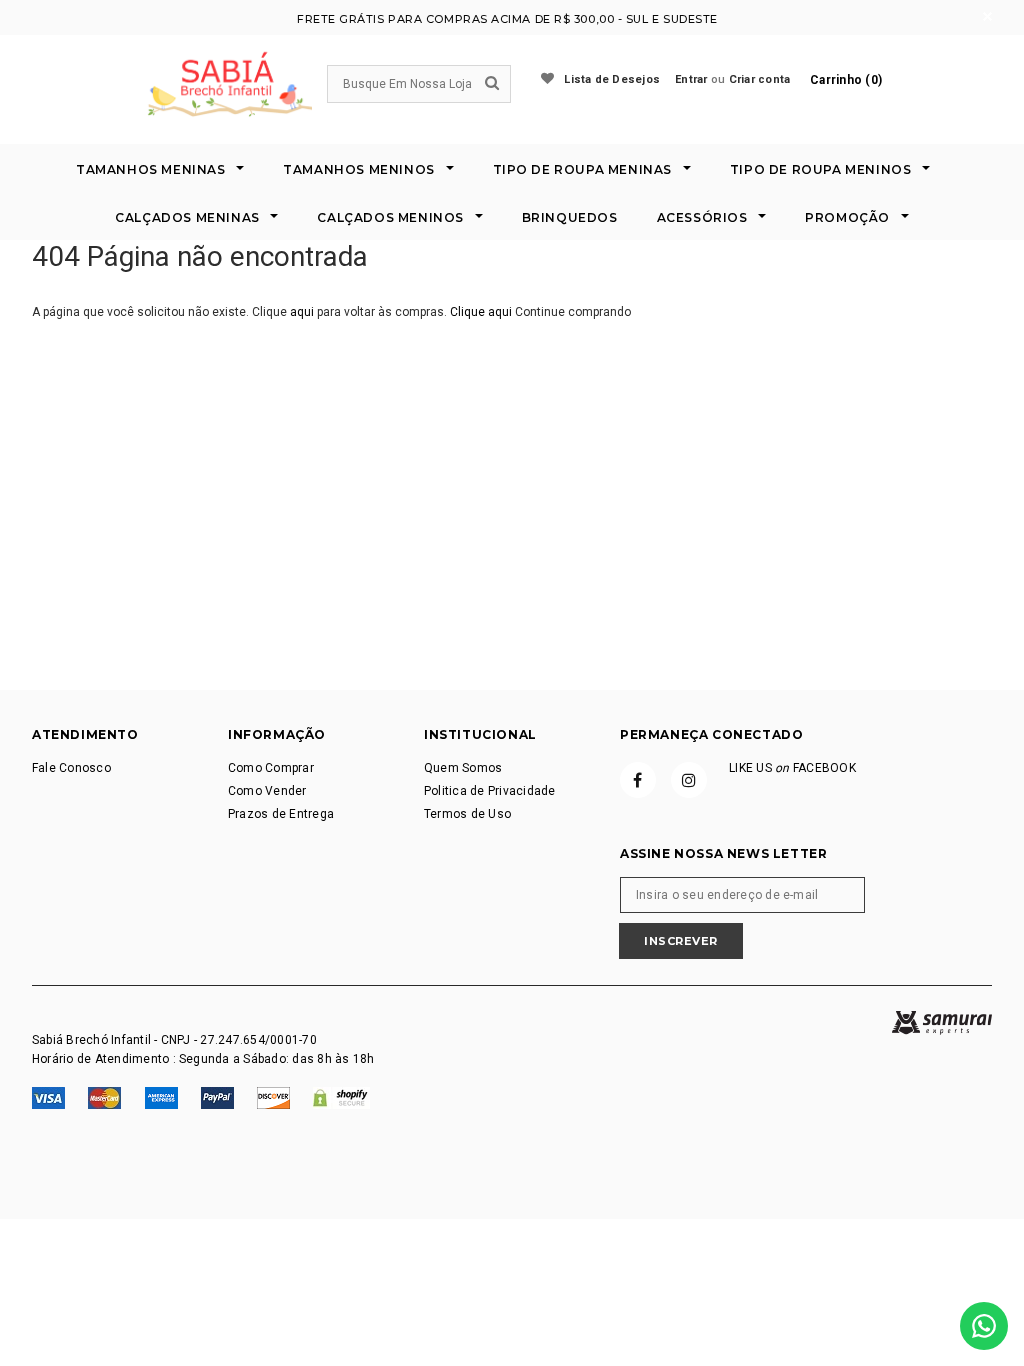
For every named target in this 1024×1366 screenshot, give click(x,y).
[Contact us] (984, 1326)
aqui (302, 312)
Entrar (691, 79)
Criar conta (760, 79)
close (987, 16)
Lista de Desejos (612, 79)
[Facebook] (638, 780)
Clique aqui (482, 312)
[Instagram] (689, 780)
